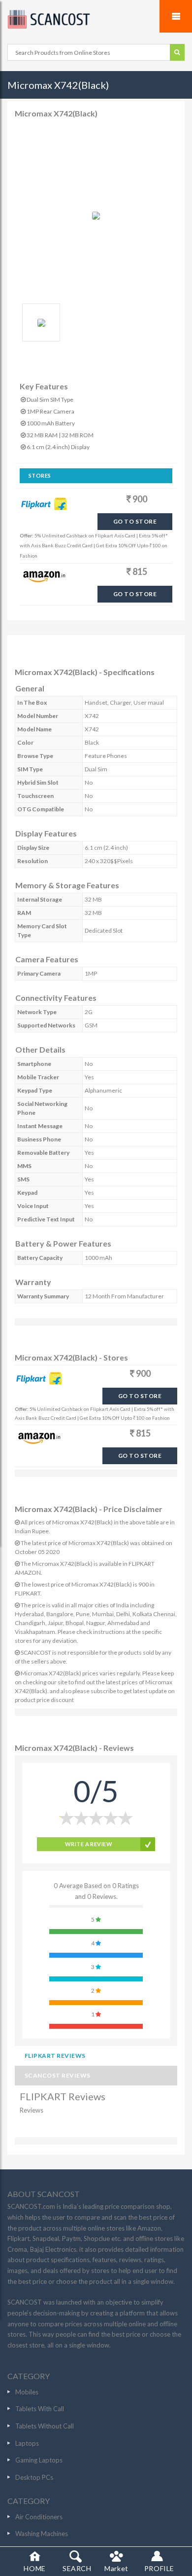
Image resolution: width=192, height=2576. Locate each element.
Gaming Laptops (39, 2460)
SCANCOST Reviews (58, 2075)
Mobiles (27, 2392)
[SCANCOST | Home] (96, 19)
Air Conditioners (39, 2517)
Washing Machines (42, 2534)
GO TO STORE (135, 521)
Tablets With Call (40, 2409)
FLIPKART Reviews (55, 2056)
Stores (40, 475)
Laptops (27, 2443)
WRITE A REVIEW (89, 1844)
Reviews (32, 2110)
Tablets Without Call (45, 2426)
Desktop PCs (34, 2477)
